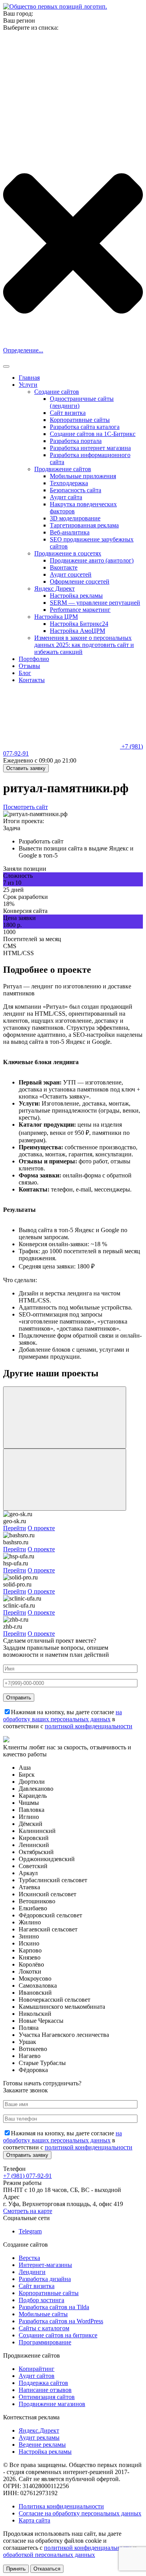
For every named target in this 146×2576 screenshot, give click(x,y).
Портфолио (34, 659)
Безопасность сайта (76, 490)
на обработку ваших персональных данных (62, 1716)
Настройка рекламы (76, 596)
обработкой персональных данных (49, 2555)
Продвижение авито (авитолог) (92, 560)
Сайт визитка (68, 413)
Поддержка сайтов (43, 2383)
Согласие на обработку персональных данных (80, 2513)
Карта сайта (34, 2520)
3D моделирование (75, 518)
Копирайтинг (37, 2369)
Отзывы (29, 666)
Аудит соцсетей (71, 574)
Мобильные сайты (43, 2314)
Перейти (15, 1528)
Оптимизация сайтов (47, 2397)
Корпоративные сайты (80, 420)
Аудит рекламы (39, 2438)
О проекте (41, 1528)
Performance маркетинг (80, 610)
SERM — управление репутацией (95, 603)
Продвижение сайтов (63, 469)
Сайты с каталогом (44, 2328)
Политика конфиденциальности (61, 2506)
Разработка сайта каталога (85, 427)
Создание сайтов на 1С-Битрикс (93, 434)
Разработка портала (76, 441)
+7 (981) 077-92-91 (27, 2176)
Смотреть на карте (28, 2211)
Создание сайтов (57, 392)
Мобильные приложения (83, 476)
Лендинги (32, 2272)
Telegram (30, 2231)
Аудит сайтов (37, 2376)
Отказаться (47, 2569)
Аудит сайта (66, 497)
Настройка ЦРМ (56, 617)
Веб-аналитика (70, 532)
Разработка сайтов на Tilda (54, 2307)
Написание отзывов (45, 2390)
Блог (25, 673)
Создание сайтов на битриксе (58, 2335)
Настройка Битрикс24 (79, 624)
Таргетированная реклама (84, 525)
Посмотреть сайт (26, 807)
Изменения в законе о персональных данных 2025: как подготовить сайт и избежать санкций (84, 645)
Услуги (28, 385)
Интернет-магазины (45, 2265)
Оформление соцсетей (80, 581)
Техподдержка (69, 483)
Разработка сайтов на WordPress (61, 2321)
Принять (16, 2569)
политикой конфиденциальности (89, 1726)
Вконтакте (64, 567)
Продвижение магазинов (52, 2404)
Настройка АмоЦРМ (77, 631)
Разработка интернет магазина (90, 448)
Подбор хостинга (41, 2300)
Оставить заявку (26, 768)
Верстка (29, 2258)
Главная (29, 378)
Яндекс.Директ (39, 2430)
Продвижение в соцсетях (68, 553)
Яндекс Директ (55, 589)
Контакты (32, 680)
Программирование (45, 2342)
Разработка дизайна (45, 2279)
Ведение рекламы (42, 2445)
